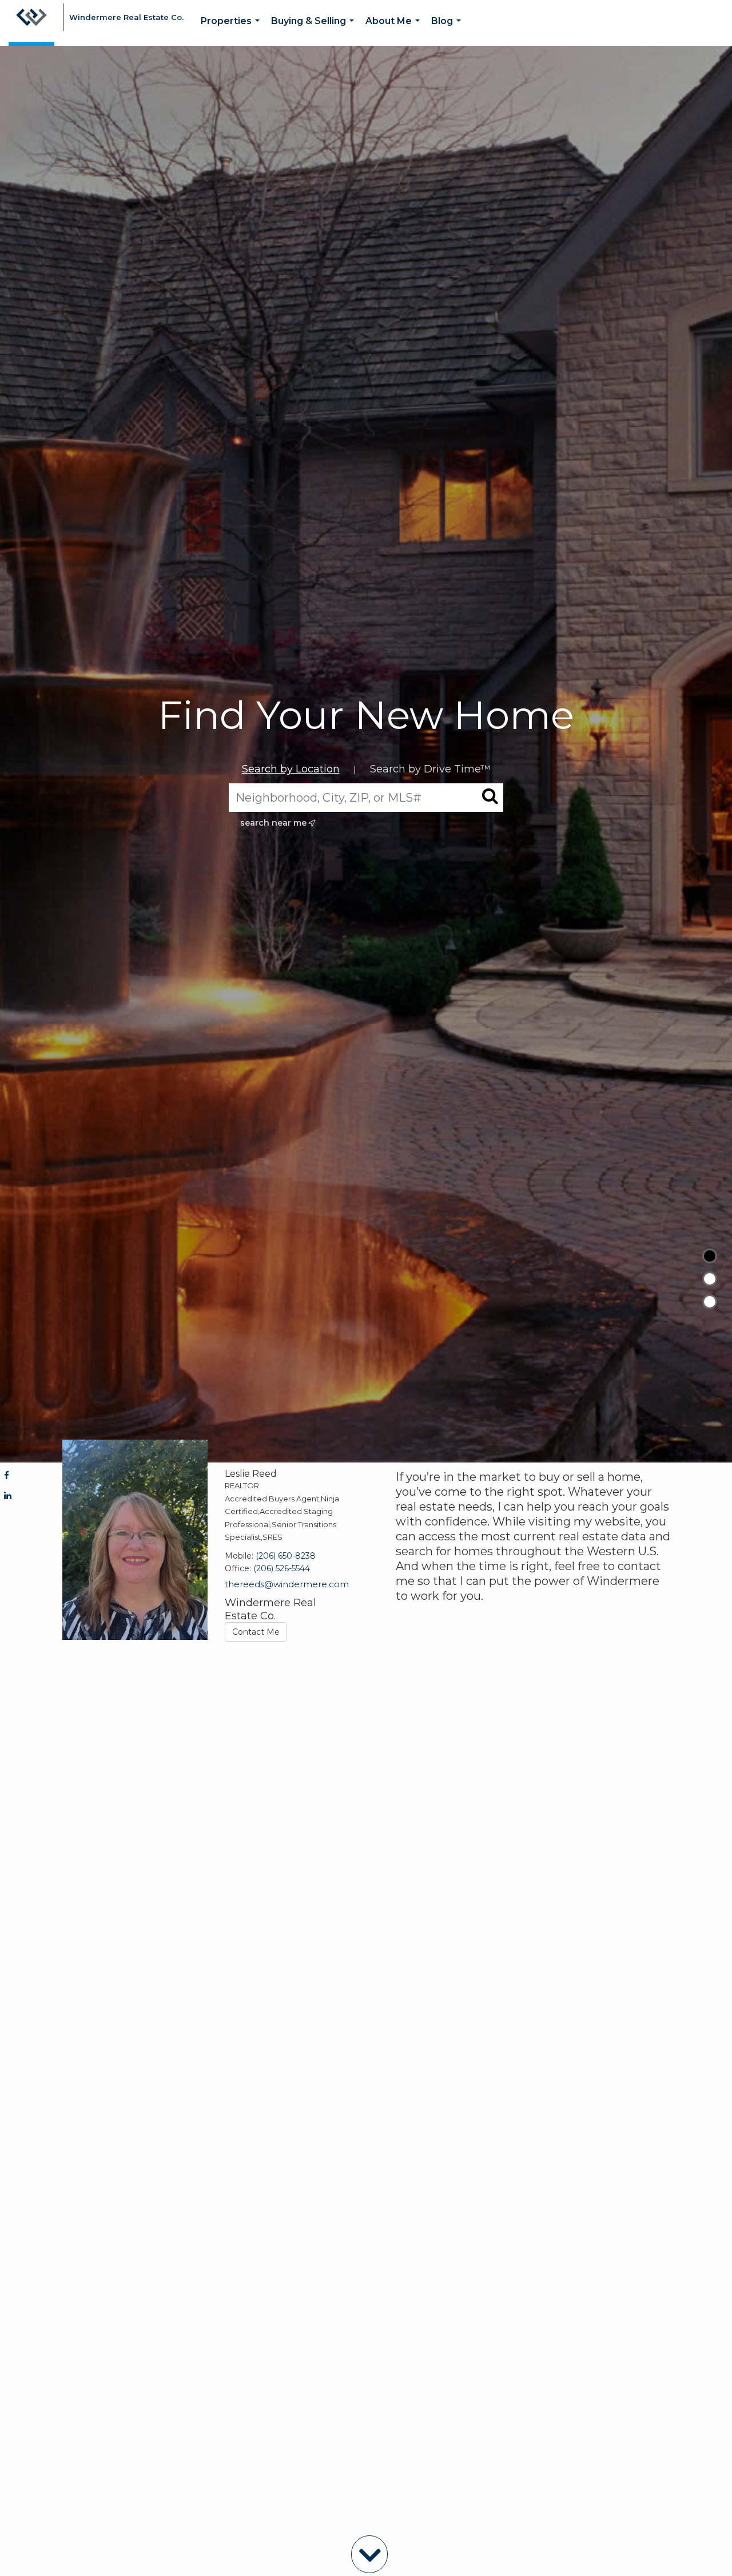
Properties (232, 31)
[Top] (710, 1256)
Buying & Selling (315, 31)
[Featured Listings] (710, 1279)
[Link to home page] (31, 23)
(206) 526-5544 (282, 1568)
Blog (448, 31)
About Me (395, 31)
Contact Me (256, 1632)
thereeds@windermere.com (287, 1584)
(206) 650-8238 (286, 1556)
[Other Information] (710, 1302)
